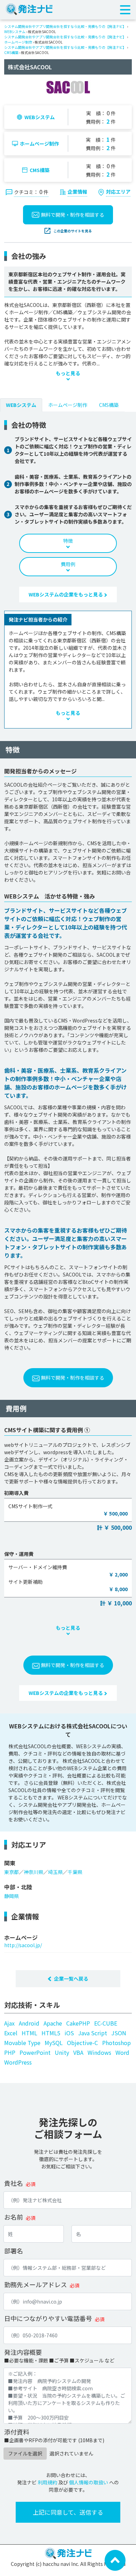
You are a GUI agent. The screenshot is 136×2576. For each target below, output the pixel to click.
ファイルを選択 (25, 2453)
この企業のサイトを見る (73, 231)
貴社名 (14, 2183)
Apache (53, 2023)
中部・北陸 (18, 1887)
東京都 (12, 1872)
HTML (29, 2033)
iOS (69, 2033)
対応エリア (118, 192)
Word (122, 2052)
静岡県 (12, 1896)
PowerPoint (35, 2052)
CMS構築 (11, 52)
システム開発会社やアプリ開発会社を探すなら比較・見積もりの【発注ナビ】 (65, 26)
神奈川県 (33, 1872)
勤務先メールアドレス (36, 2284)
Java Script (93, 2033)
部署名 (14, 2251)
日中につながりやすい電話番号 (48, 2318)
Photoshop (116, 2043)
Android (29, 2023)
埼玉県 (55, 1872)
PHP (10, 2052)
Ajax (9, 2023)
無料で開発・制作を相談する (73, 215)
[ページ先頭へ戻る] (115, 2560)
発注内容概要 (23, 2352)
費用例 (68, 564)
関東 (10, 1863)
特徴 (68, 541)
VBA (78, 2052)
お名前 (14, 2217)
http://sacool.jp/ (23, 1945)
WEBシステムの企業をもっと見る (66, 594)
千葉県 (75, 1872)
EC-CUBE (106, 2023)
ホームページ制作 (18, 42)
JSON (119, 2033)
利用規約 (47, 2482)
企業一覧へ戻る (71, 1979)
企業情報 (77, 192)
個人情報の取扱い (89, 2482)
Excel (11, 2033)
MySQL (54, 2043)
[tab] (21, 405)
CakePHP (78, 2023)
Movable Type (22, 2043)
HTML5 (51, 2033)
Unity (62, 2052)
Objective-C (82, 2043)
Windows (99, 2052)
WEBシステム (15, 32)
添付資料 (17, 2432)
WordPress (18, 2062)
